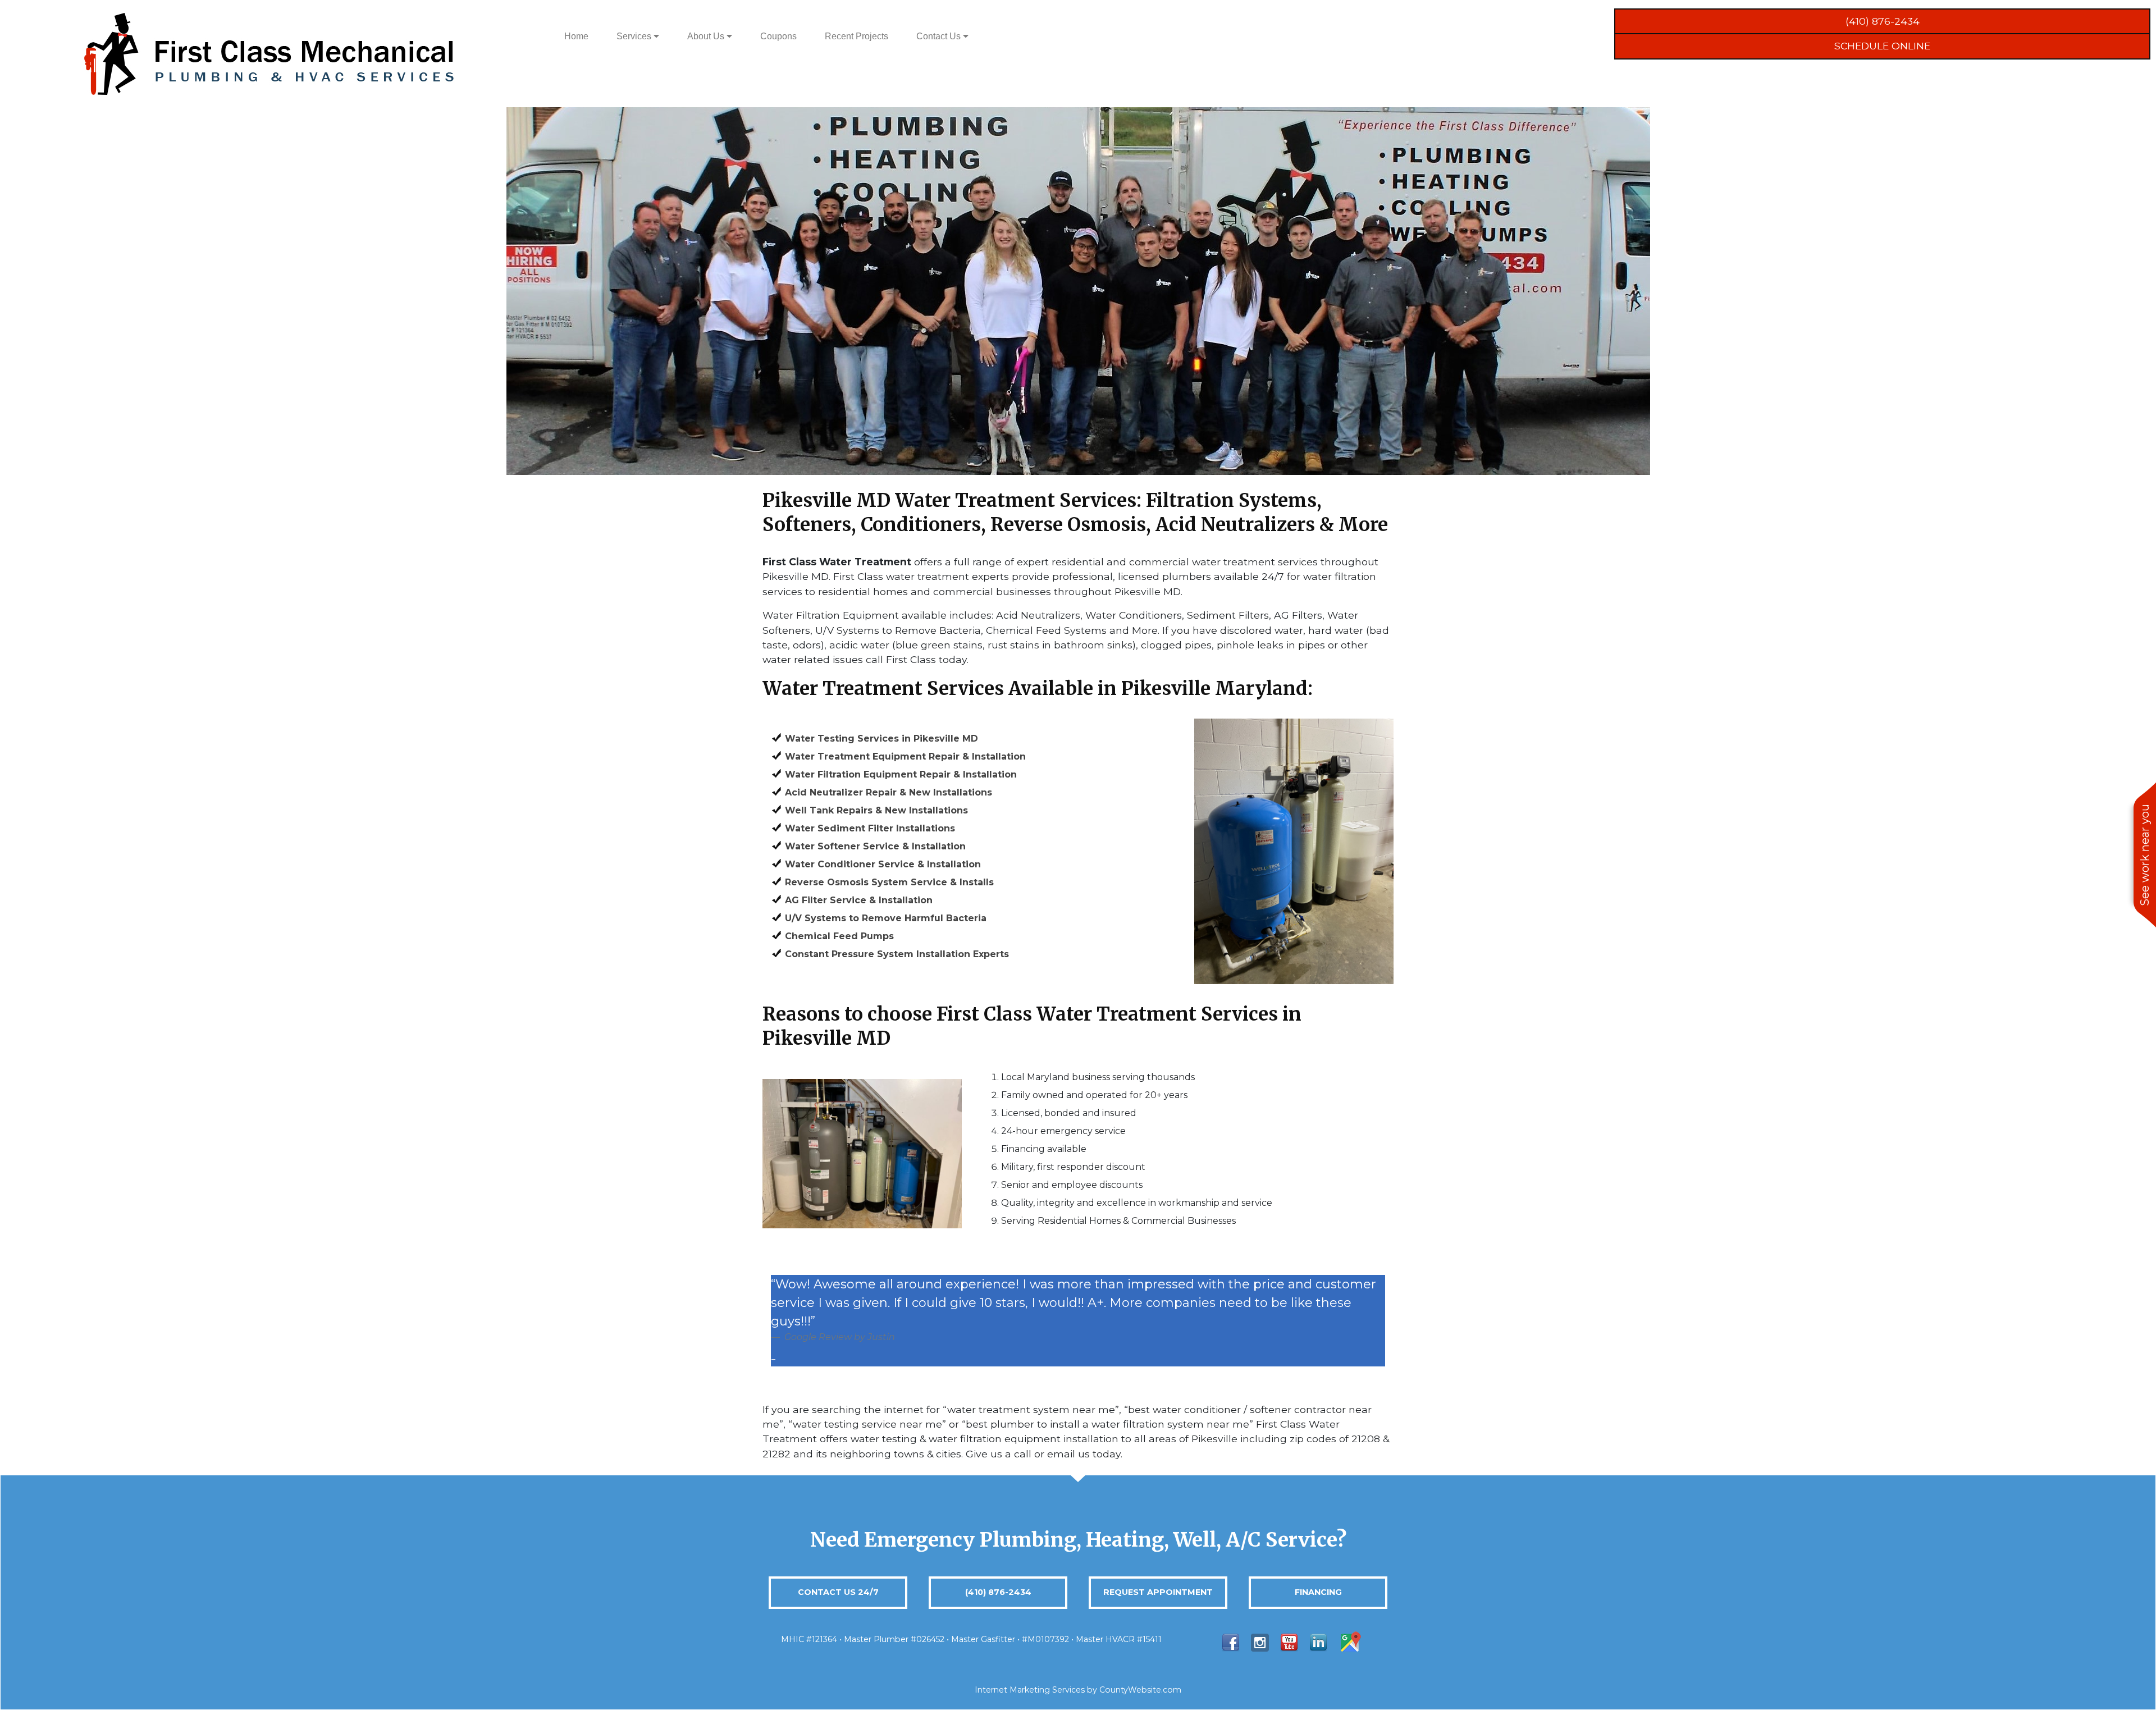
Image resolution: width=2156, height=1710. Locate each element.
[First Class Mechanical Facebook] (1231, 1642)
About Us (707, 36)
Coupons (778, 36)
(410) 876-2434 (1883, 21)
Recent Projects (857, 36)
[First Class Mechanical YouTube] (1289, 1642)
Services (635, 36)
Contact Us (940, 36)
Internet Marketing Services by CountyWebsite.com (1078, 1690)
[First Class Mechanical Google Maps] (1350, 1642)
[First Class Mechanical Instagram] (1260, 1642)
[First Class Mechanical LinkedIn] (1318, 1642)
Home (576, 36)
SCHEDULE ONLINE (1882, 46)
